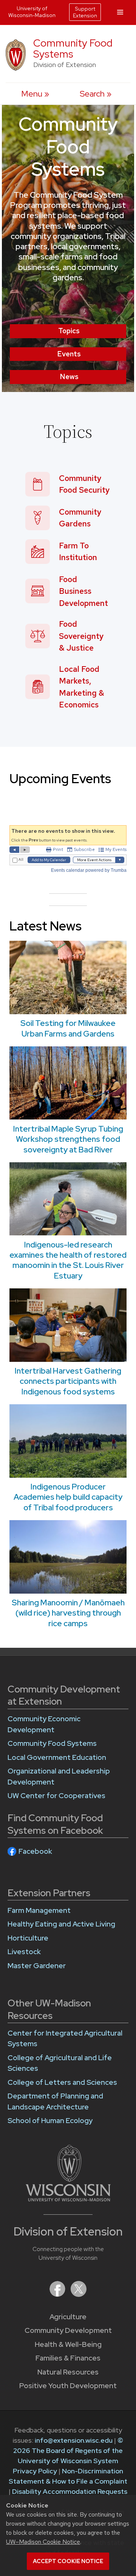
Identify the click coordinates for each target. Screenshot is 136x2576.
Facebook (35, 1851)
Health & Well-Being (68, 2344)
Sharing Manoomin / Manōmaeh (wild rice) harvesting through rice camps (68, 1613)
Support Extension (85, 12)
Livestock (24, 1952)
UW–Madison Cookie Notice (43, 2542)
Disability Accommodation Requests (70, 2491)
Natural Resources (68, 2372)
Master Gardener (37, 1966)
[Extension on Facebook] (58, 2294)
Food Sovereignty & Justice (81, 636)
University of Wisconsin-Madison (32, 12)
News (69, 377)
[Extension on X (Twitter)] (79, 2294)
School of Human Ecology (50, 2121)
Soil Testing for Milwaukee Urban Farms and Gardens (68, 1028)
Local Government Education (57, 1757)
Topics (69, 331)
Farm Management (39, 1910)
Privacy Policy (35, 2471)
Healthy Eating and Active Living (61, 1924)
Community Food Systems (73, 48)
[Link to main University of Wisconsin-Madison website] (68, 2199)
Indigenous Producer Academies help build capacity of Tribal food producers (68, 1497)
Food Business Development (83, 591)
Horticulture (28, 1938)
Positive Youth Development (68, 2386)
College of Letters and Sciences (62, 2082)
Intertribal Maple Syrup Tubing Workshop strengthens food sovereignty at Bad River (68, 1139)
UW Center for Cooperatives (56, 1796)
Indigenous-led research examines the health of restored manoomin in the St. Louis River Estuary (68, 1260)
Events (69, 354)
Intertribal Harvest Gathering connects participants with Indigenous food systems (68, 1381)
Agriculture (68, 2317)
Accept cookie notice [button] (68, 2561)
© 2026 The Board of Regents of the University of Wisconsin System (68, 2450)
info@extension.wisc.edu (74, 2440)
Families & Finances (68, 2358)
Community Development (68, 2330)
